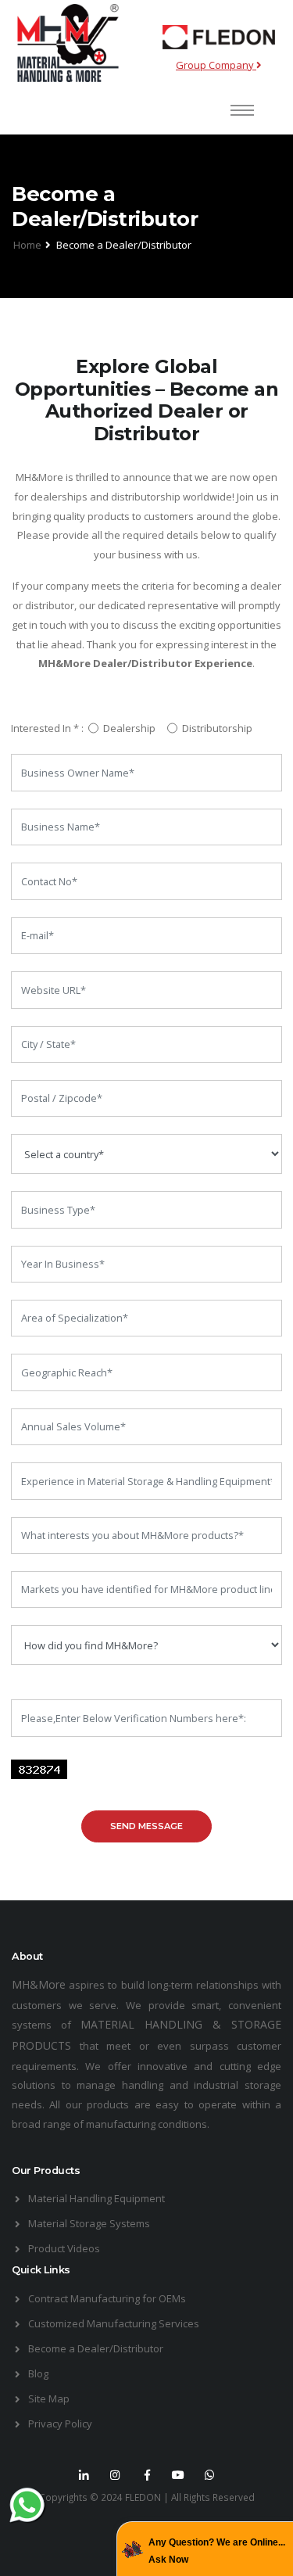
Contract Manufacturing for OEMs (107, 2298)
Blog (38, 2373)
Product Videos (64, 2248)
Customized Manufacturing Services (114, 2323)
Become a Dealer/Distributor (96, 2348)
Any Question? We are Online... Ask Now (217, 2551)
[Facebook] (147, 2475)
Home (27, 245)
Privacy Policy (60, 2424)
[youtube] (178, 2475)
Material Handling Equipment (96, 2198)
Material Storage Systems (89, 2223)
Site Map (49, 2398)
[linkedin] (84, 2475)
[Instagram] (116, 2475)
